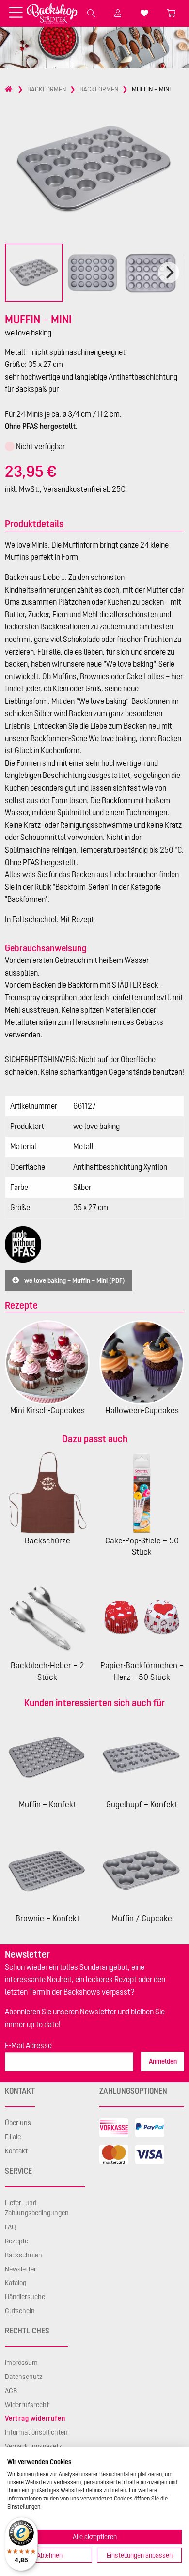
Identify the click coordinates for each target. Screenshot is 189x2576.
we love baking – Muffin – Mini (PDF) (74, 1280)
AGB (11, 2391)
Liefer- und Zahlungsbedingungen (37, 2208)
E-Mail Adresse (28, 2045)
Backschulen (24, 2255)
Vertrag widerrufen (35, 2418)
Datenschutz (24, 2377)
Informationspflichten (36, 2432)
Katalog (16, 2283)
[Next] (169, 273)
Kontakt (16, 2151)
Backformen (47, 89)
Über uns (18, 2123)
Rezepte (16, 2241)
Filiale (13, 2137)
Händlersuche (25, 2297)
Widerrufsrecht (27, 2405)
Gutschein (20, 2311)
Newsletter (21, 2269)
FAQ (10, 2227)
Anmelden (163, 2061)
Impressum (21, 2363)
